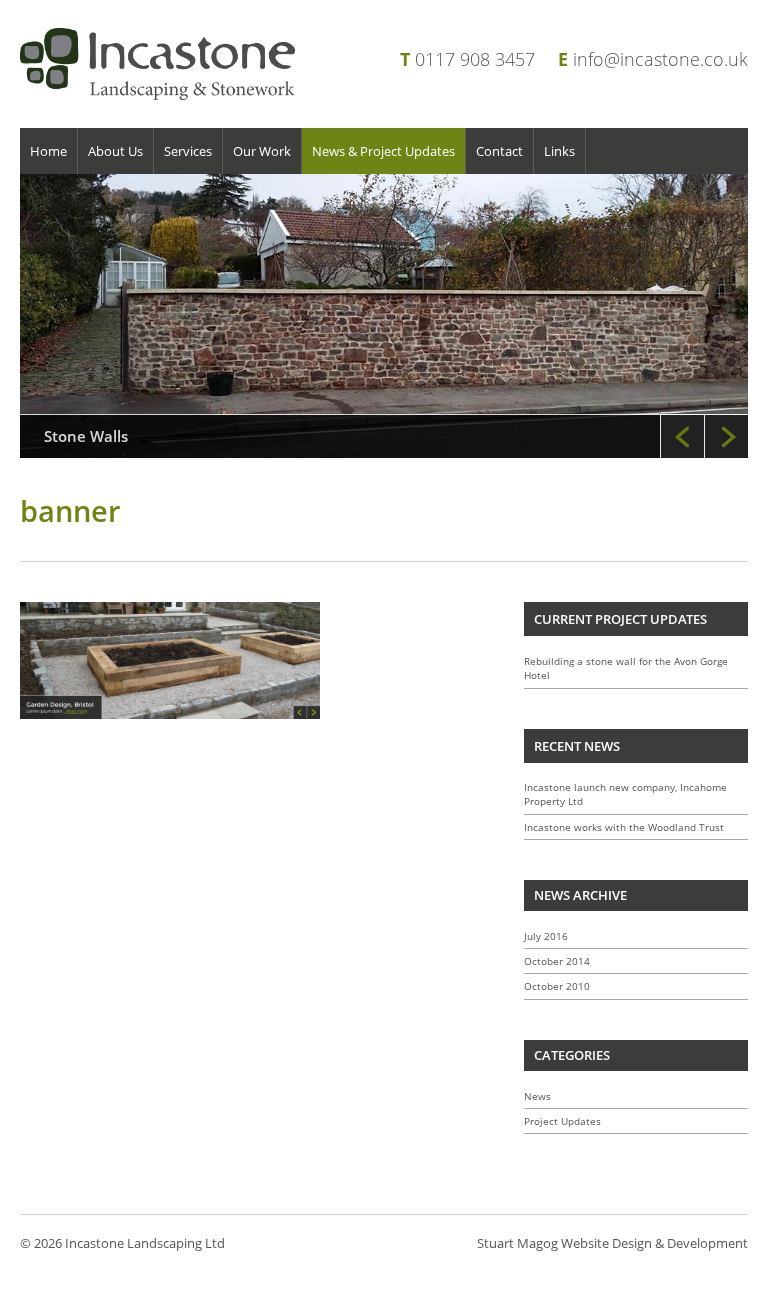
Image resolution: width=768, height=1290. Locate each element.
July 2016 (546, 936)
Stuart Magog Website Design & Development (612, 1243)
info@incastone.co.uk (660, 59)
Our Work (262, 151)
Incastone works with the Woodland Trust (624, 827)
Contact (499, 151)
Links (559, 151)
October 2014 (557, 961)
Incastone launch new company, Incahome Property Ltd (625, 794)
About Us (115, 151)
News (537, 1096)
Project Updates (562, 1121)
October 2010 (557, 986)
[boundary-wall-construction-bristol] (384, 316)
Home (48, 151)
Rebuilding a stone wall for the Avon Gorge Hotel (626, 668)
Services (188, 151)
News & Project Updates (383, 151)
